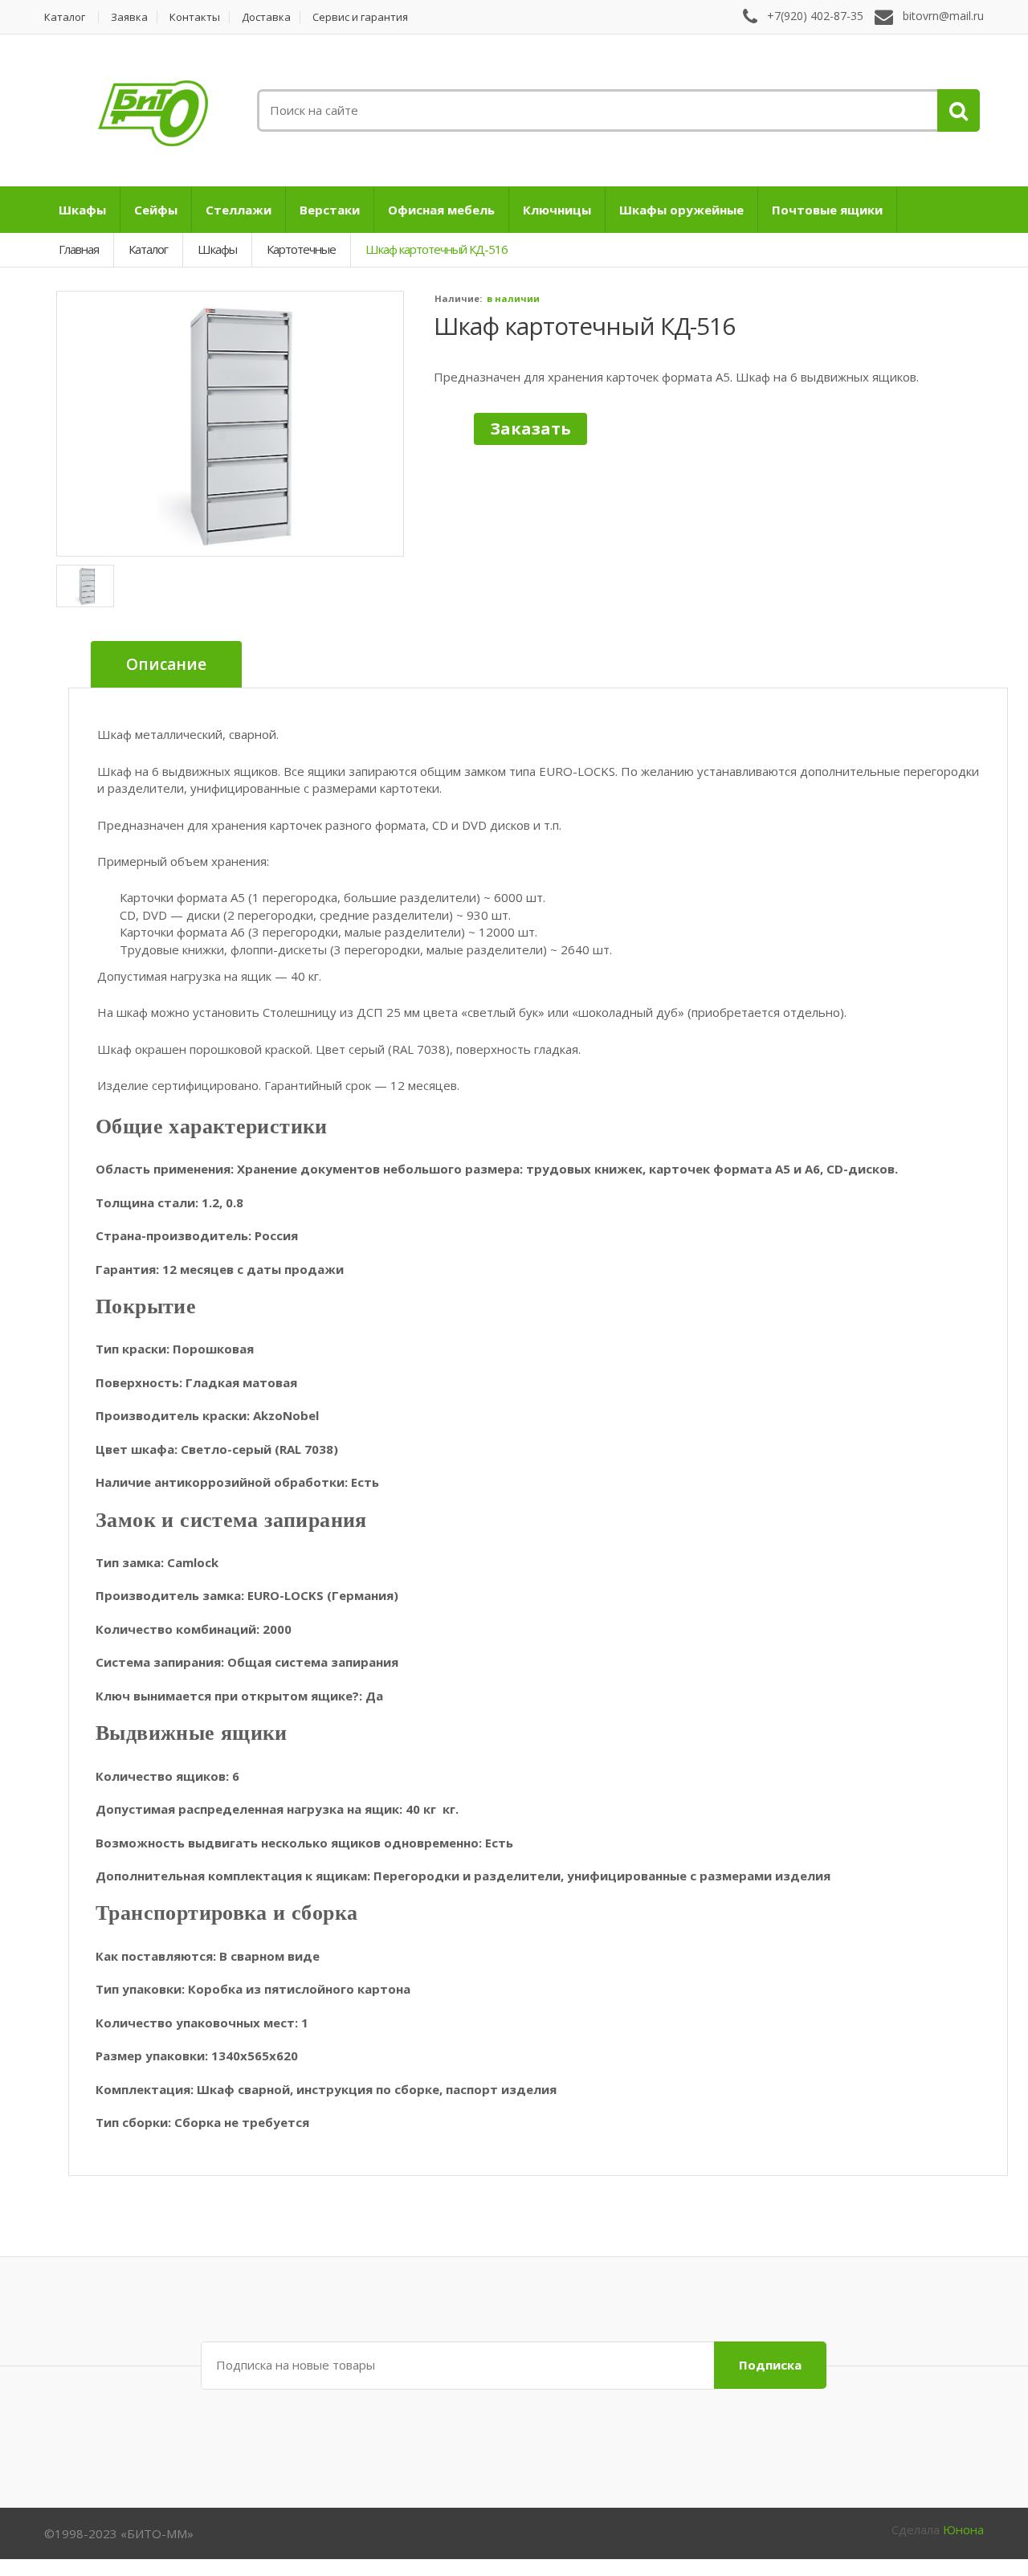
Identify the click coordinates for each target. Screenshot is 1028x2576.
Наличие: (458, 298)
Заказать (530, 429)
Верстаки (330, 210)
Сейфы (156, 210)
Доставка (266, 17)
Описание (166, 664)
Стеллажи (239, 210)
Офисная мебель (441, 210)
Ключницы (557, 210)
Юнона (963, 2529)
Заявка (129, 17)
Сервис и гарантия (360, 17)
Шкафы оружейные (681, 210)
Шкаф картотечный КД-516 (584, 326)
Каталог (65, 17)
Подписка (770, 2365)
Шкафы (82, 210)
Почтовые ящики (827, 210)
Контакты (195, 17)
